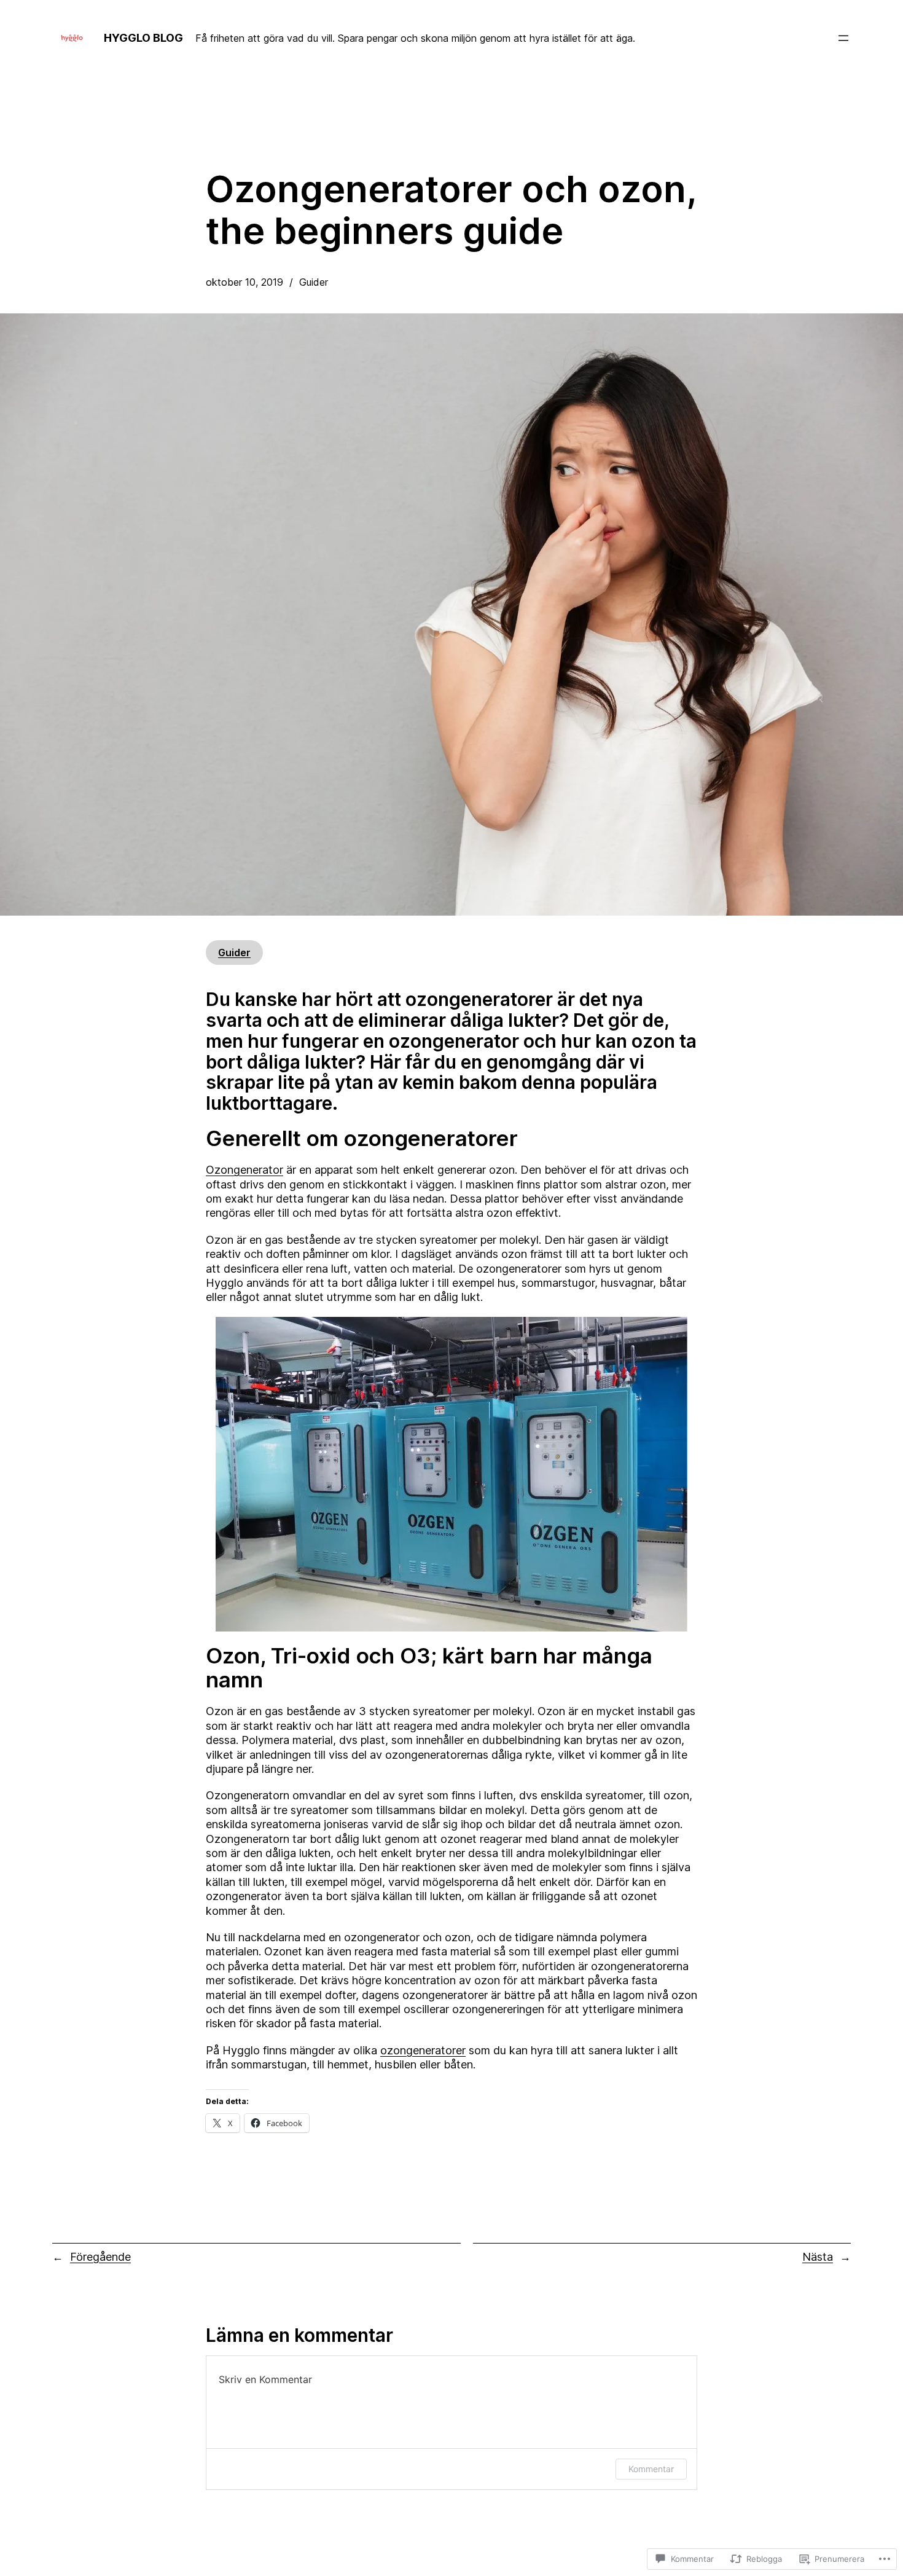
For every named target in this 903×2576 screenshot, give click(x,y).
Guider (314, 282)
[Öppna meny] (843, 38)
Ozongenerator (244, 1170)
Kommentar (651, 2469)
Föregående (100, 2257)
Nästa (818, 2257)
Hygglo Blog (143, 38)
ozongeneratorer (423, 2050)
